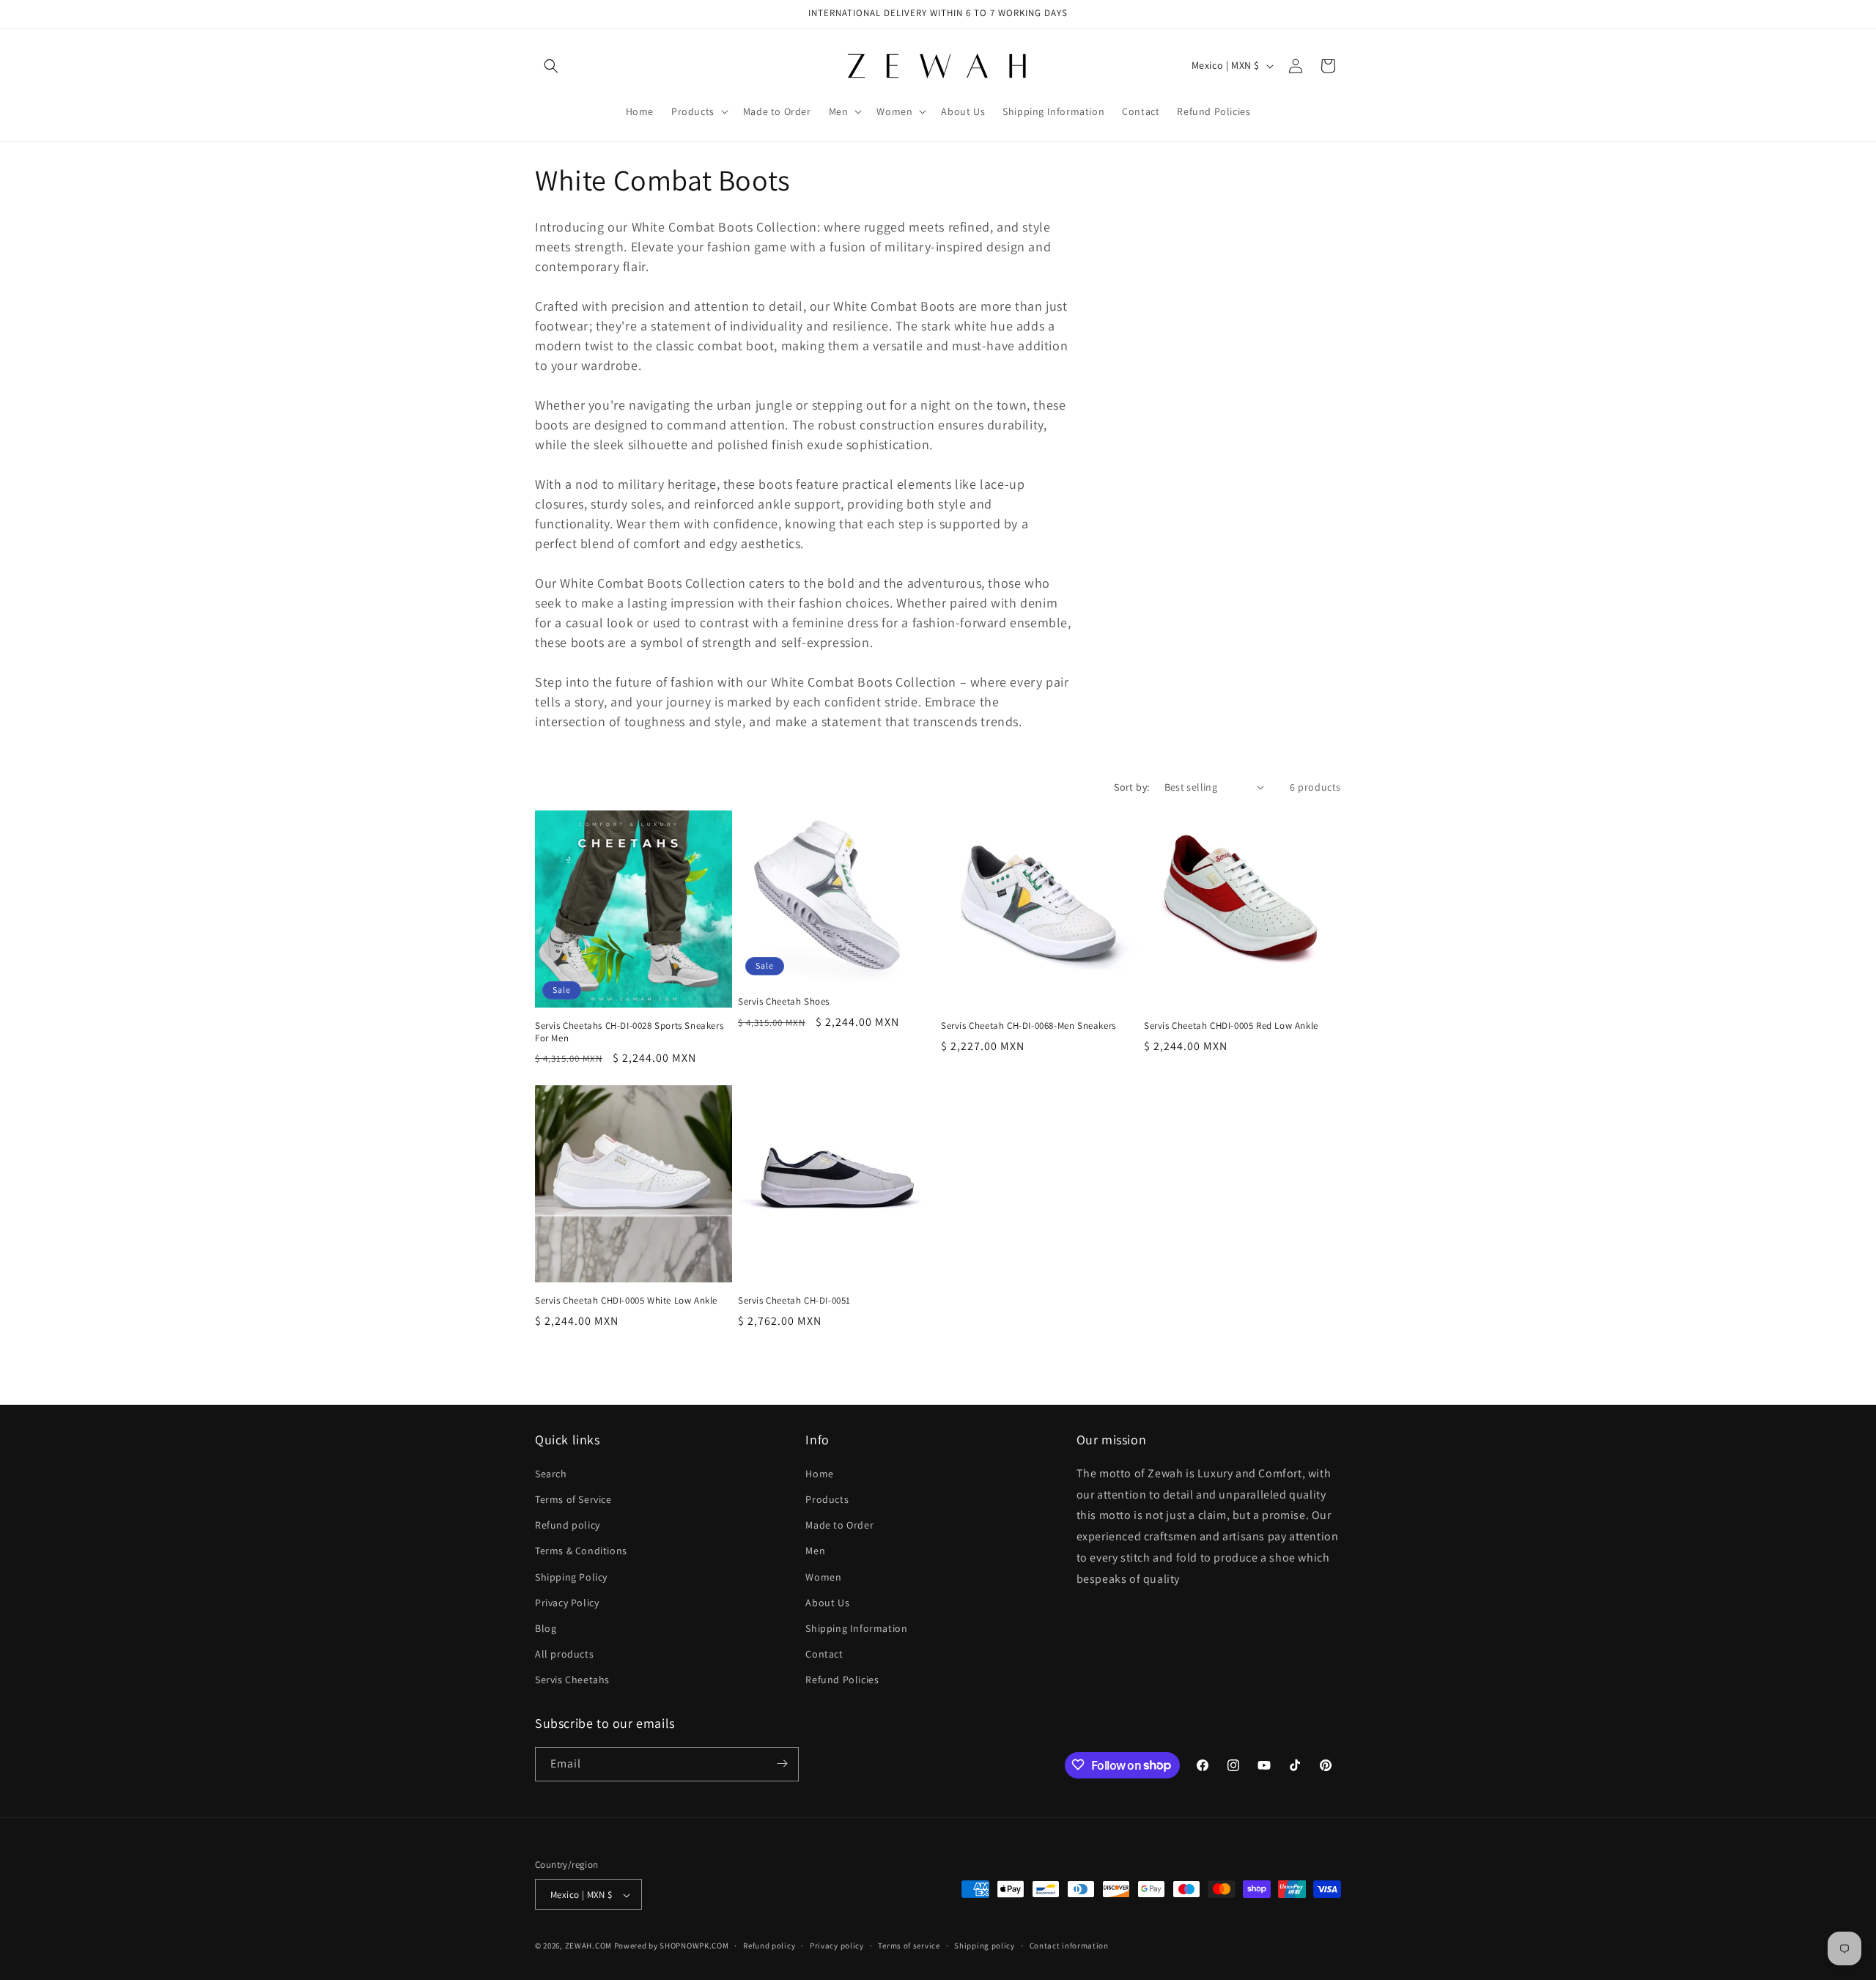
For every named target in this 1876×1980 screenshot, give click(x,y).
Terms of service (909, 1946)
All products (564, 1653)
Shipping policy (985, 1946)
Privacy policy (837, 1946)
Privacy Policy (567, 1602)
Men (815, 1551)
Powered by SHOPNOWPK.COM (672, 1946)
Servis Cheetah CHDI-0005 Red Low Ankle (1231, 1026)
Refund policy (568, 1524)
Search (551, 1473)
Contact (824, 1653)
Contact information (1069, 1946)
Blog (546, 1628)
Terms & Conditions (581, 1551)
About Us (827, 1602)
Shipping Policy (571, 1576)
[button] (551, 66)
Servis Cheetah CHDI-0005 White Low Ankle (626, 1301)
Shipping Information (856, 1628)
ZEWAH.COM (588, 1946)
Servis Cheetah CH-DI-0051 (794, 1301)
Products (827, 1499)
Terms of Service (573, 1499)
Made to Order (839, 1524)
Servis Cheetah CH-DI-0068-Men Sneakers (1029, 1026)
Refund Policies (842, 1680)
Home (819, 1473)
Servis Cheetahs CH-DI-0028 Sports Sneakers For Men (629, 1032)
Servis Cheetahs (572, 1680)
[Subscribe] (782, 1763)
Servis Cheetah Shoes (784, 1002)
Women (823, 1576)
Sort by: (1131, 787)
